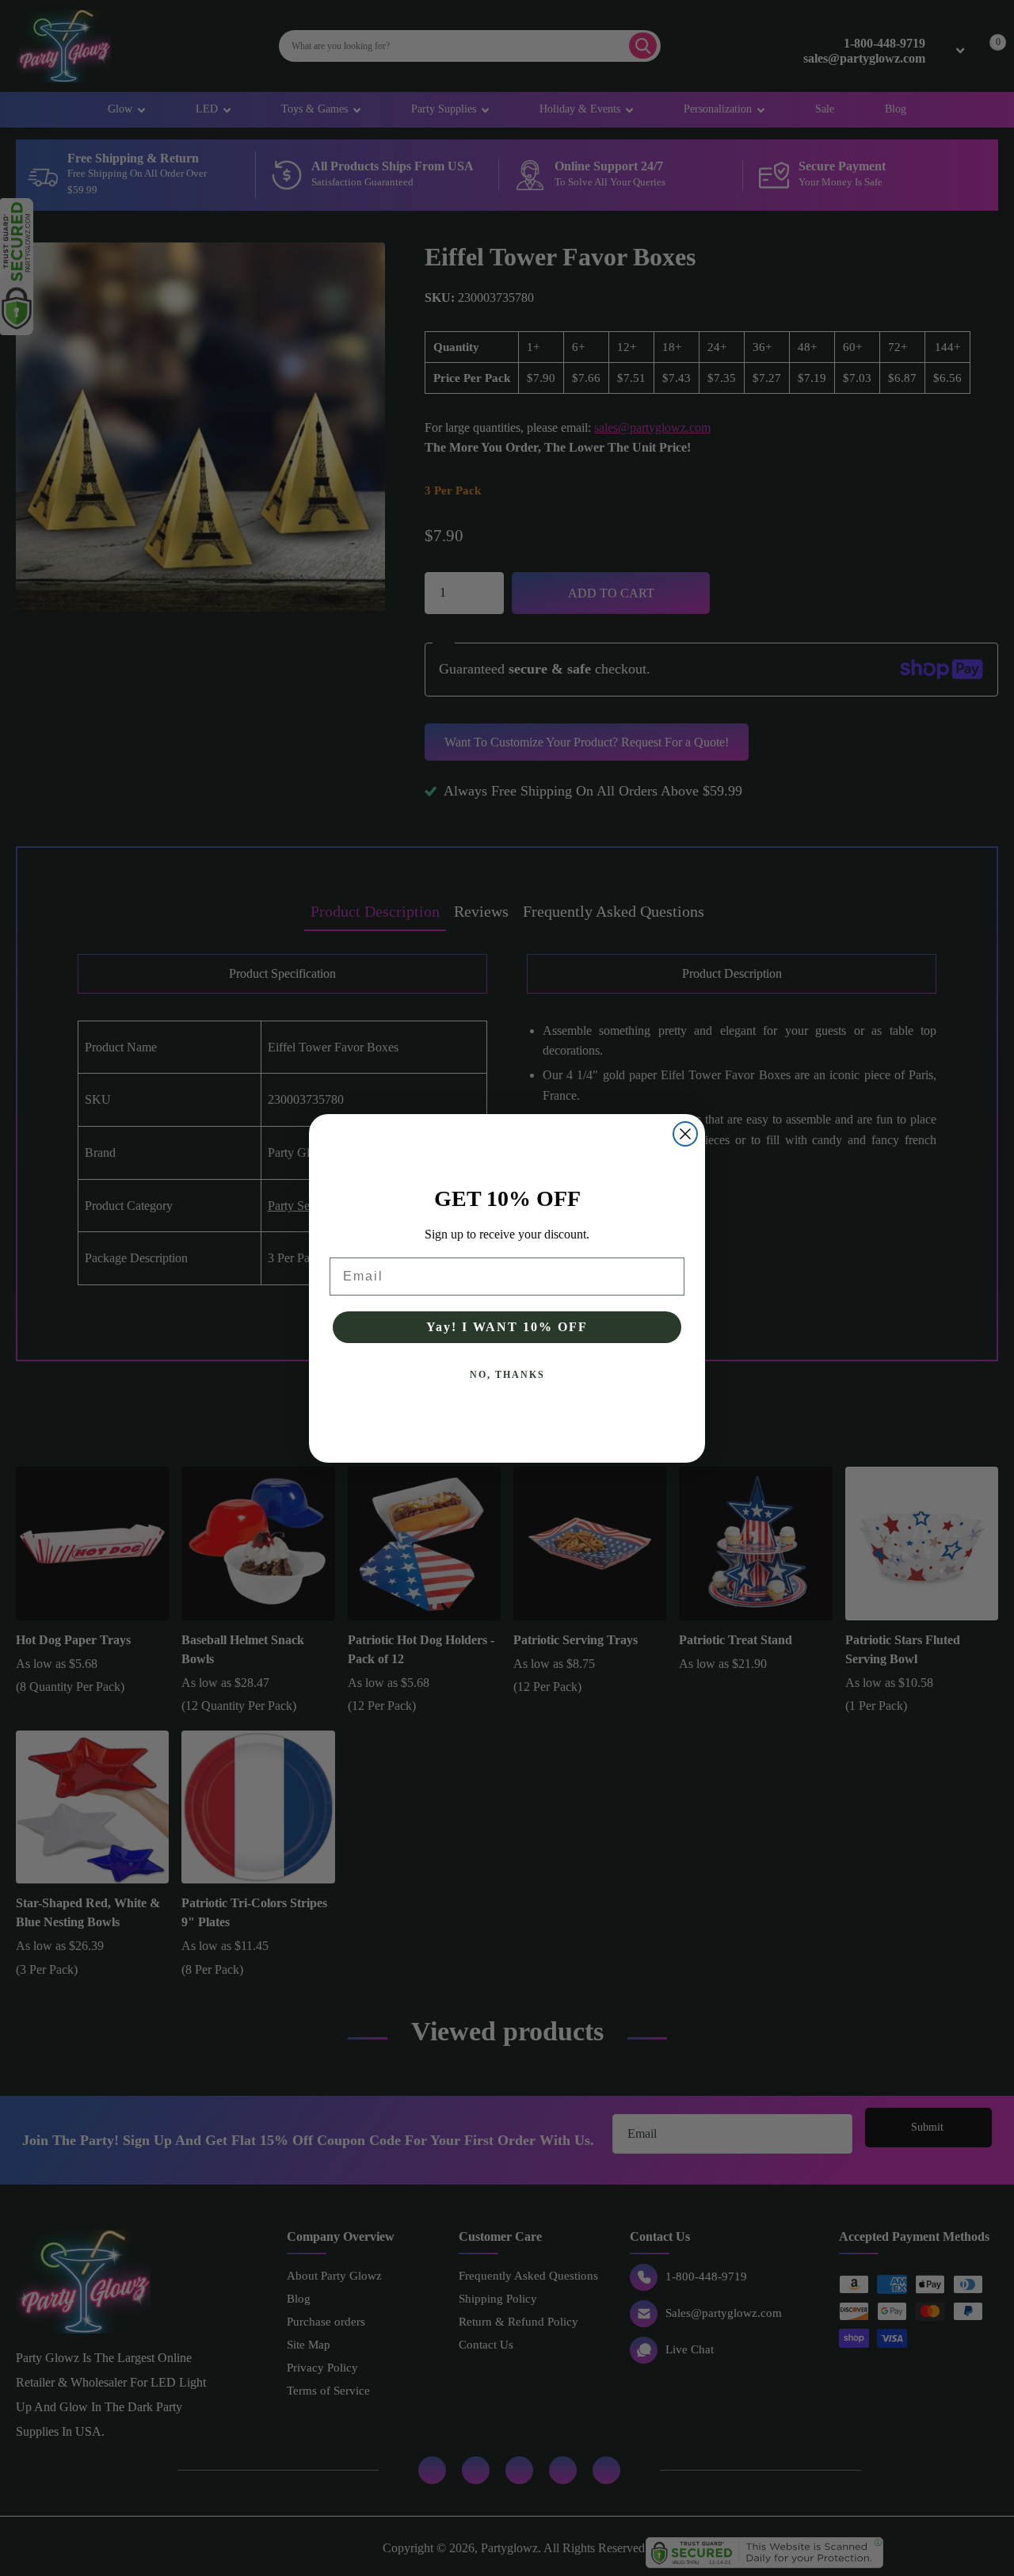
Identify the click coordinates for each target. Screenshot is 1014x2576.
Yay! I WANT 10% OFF (507, 1327)
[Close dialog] (685, 1134)
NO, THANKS (507, 1375)
